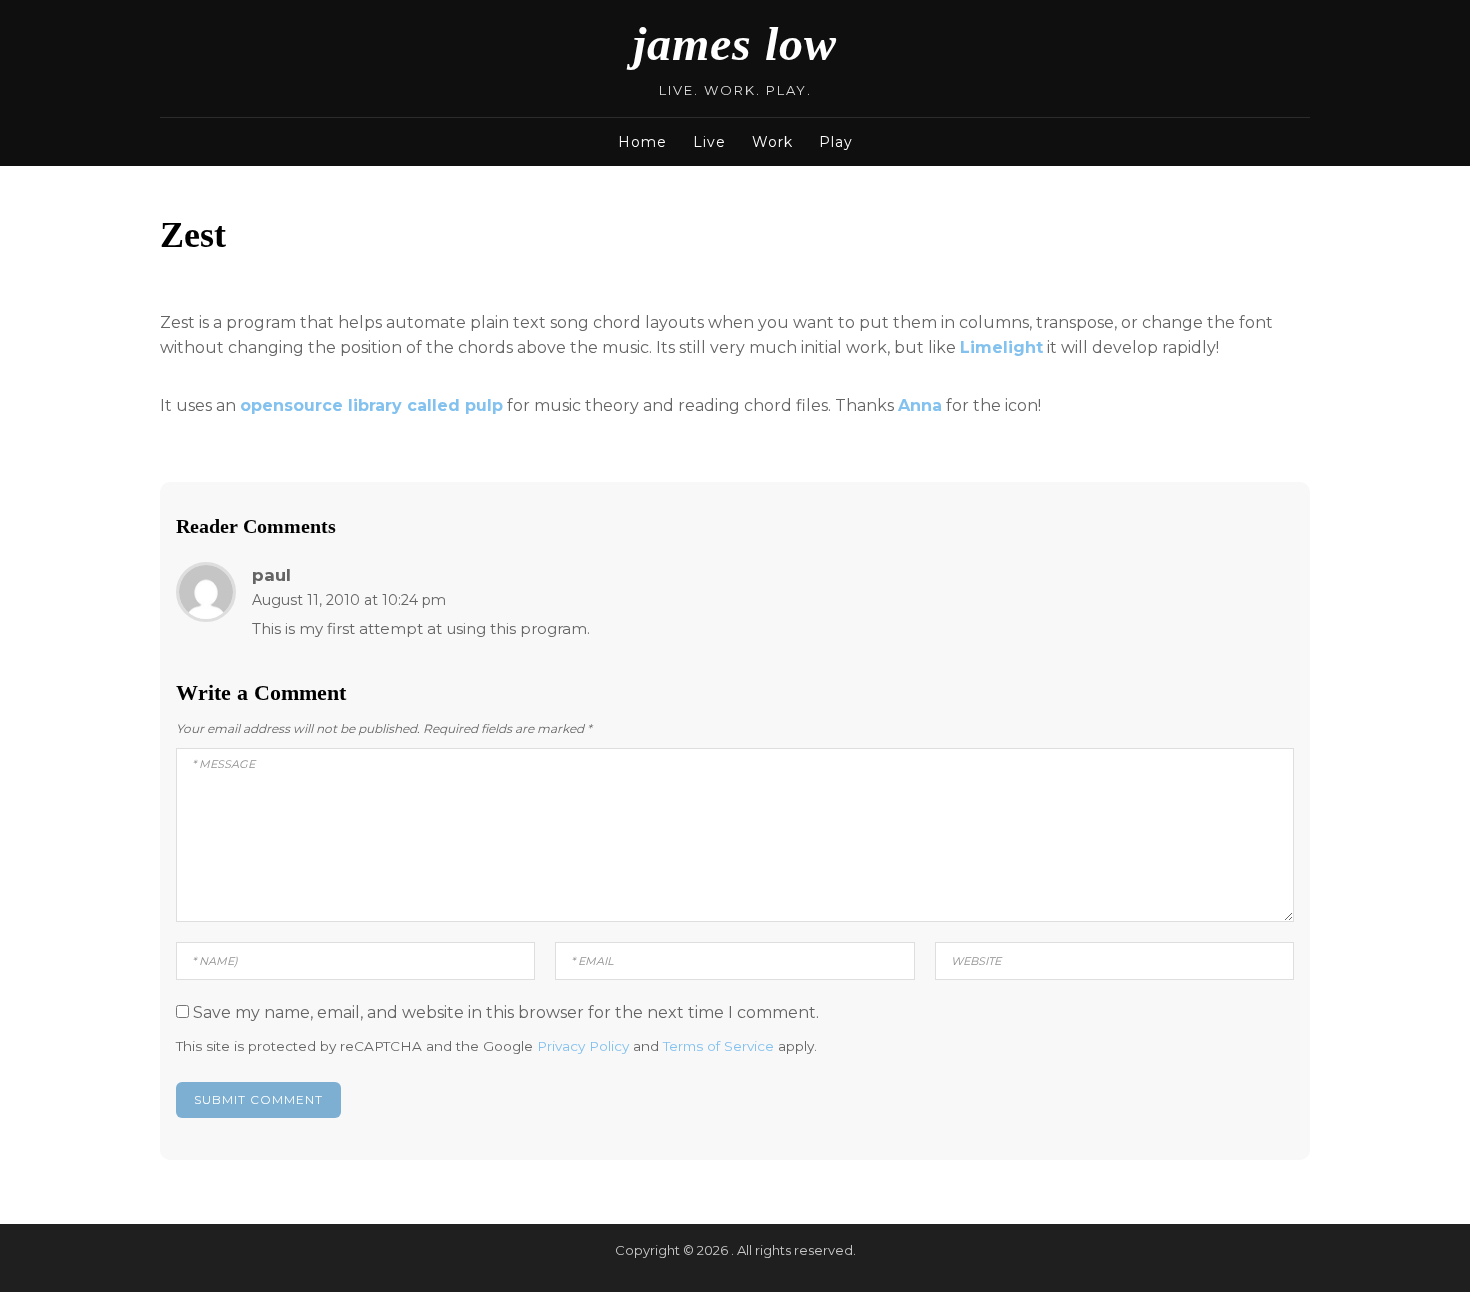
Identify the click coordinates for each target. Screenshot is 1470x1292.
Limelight (1001, 347)
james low (735, 43)
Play (836, 142)
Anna (920, 405)
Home (642, 142)
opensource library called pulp (371, 405)
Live (709, 142)
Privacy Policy (583, 1046)
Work (772, 142)
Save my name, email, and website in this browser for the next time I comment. (506, 1012)
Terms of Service (718, 1046)
